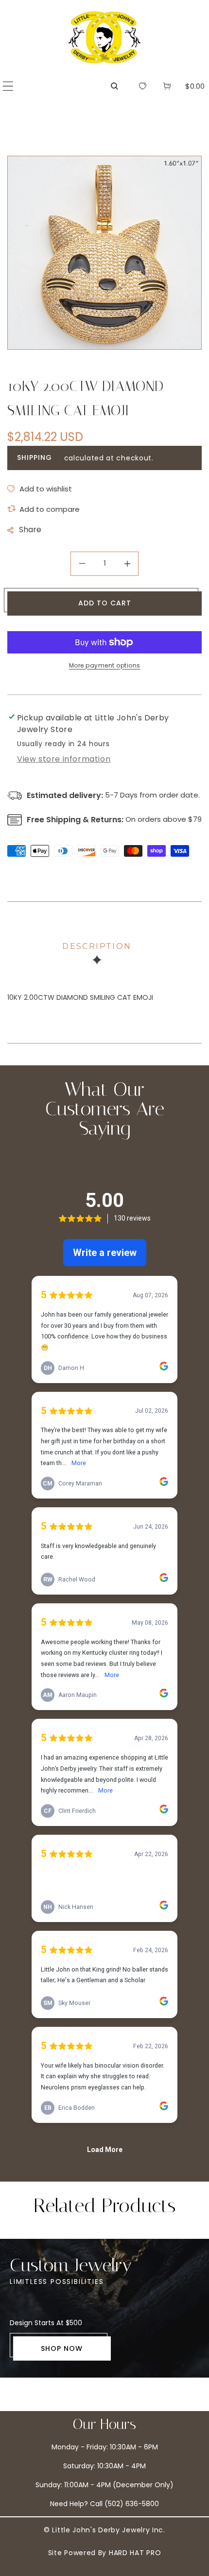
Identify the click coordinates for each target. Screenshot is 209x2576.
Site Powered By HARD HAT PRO (105, 2553)
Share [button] (30, 530)
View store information (64, 759)
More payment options (105, 665)
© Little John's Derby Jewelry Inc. (104, 2530)
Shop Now (62, 2348)
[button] (8, 86)
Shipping (35, 457)
